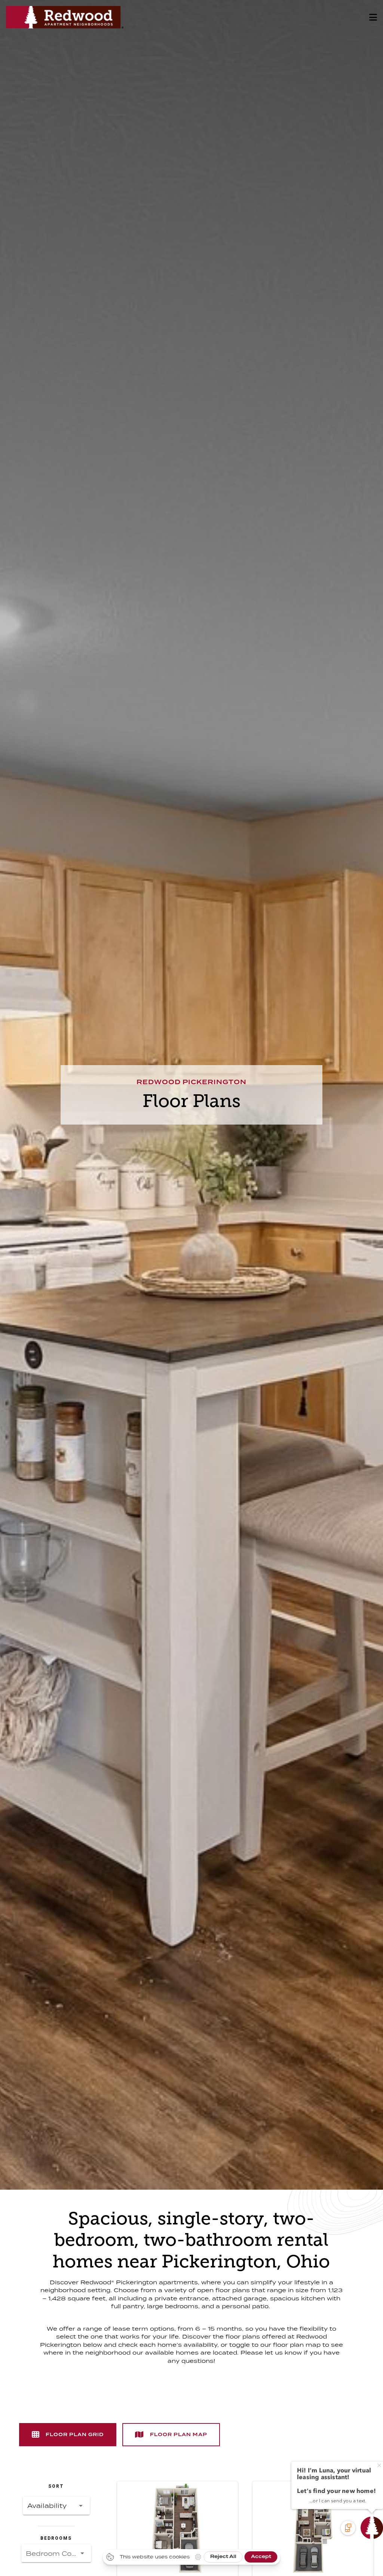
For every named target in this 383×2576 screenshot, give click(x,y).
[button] (56, 2506)
